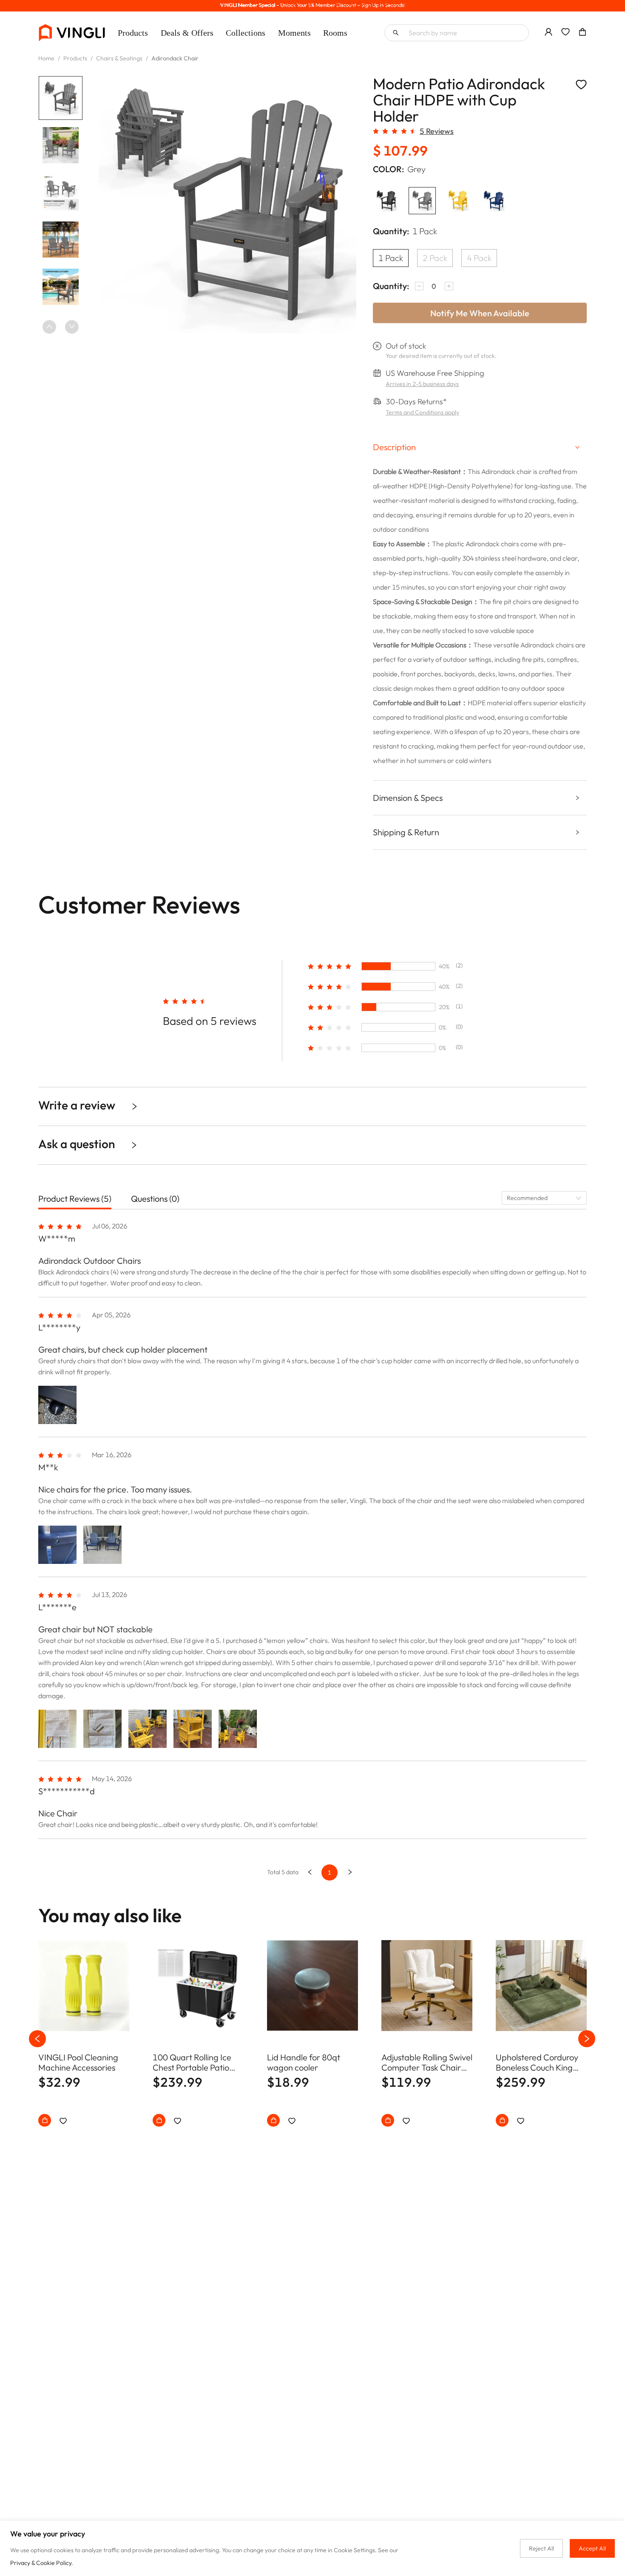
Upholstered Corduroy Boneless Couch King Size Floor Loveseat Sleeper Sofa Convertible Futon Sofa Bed (539, 2063)
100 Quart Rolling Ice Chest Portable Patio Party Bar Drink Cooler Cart (195, 2063)
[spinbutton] (434, 286)
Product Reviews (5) (75, 1199)
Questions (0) (155, 1199)
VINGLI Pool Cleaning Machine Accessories (78, 2063)
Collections (246, 33)
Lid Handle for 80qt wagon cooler (304, 2063)
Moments (294, 33)
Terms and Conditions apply (422, 412)
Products (133, 33)
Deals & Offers (187, 33)
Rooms (335, 33)
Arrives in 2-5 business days (422, 384)
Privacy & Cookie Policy (41, 2563)
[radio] (376, 131)
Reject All (541, 2548)
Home (46, 58)
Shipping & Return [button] (406, 832)
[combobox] (544, 1198)
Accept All (592, 2548)
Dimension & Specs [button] (408, 798)
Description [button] (394, 447)
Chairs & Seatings (119, 58)
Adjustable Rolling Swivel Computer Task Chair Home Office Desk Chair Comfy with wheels (427, 2063)
